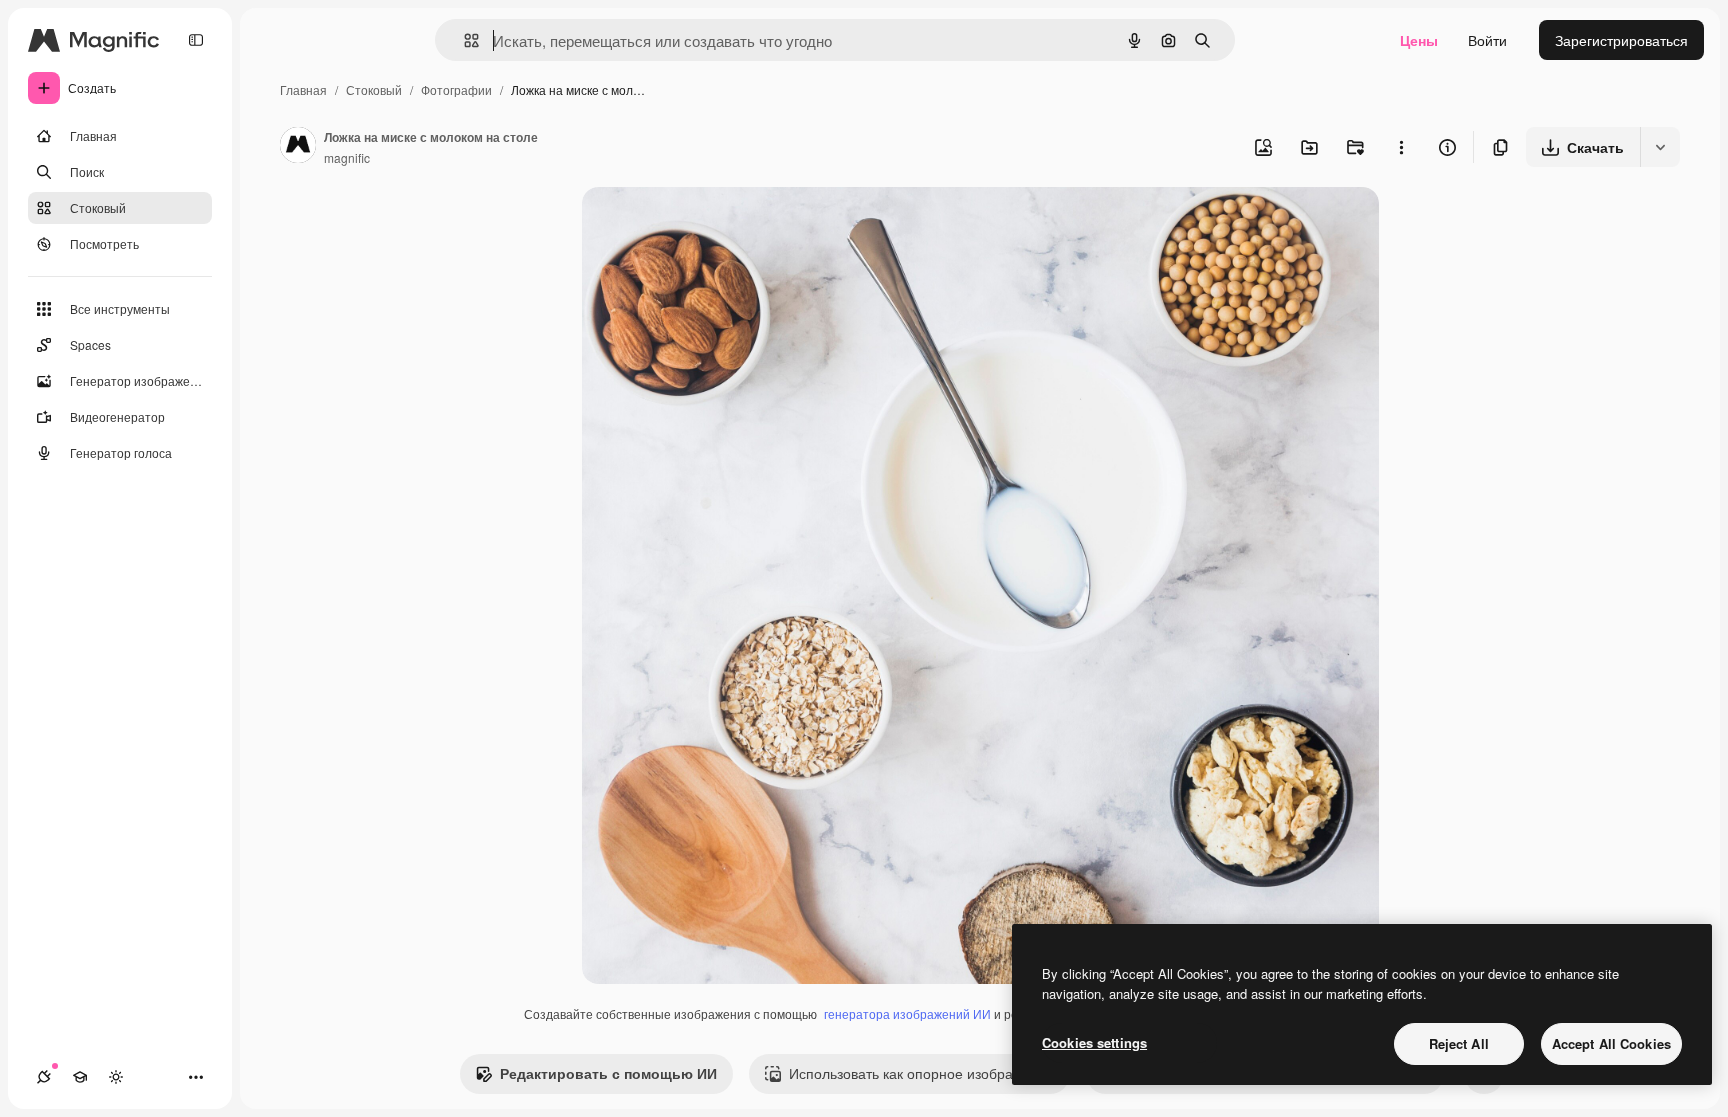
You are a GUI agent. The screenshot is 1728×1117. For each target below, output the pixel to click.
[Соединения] (44, 1077)
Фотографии (456, 89)
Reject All (1459, 1043)
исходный (716, 225)
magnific (347, 157)
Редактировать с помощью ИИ (608, 1073)
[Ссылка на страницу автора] (298, 147)
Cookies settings (1094, 1042)
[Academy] (80, 1077)
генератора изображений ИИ (907, 1013)
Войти (1487, 40)
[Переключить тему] (116, 1077)
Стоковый (374, 89)
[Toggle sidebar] (196, 40)
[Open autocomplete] (463, 40)
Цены (1419, 40)
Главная (303, 89)
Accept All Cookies (1611, 1043)
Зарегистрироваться (1621, 40)
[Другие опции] (1401, 147)
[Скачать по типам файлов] (1660, 147)
